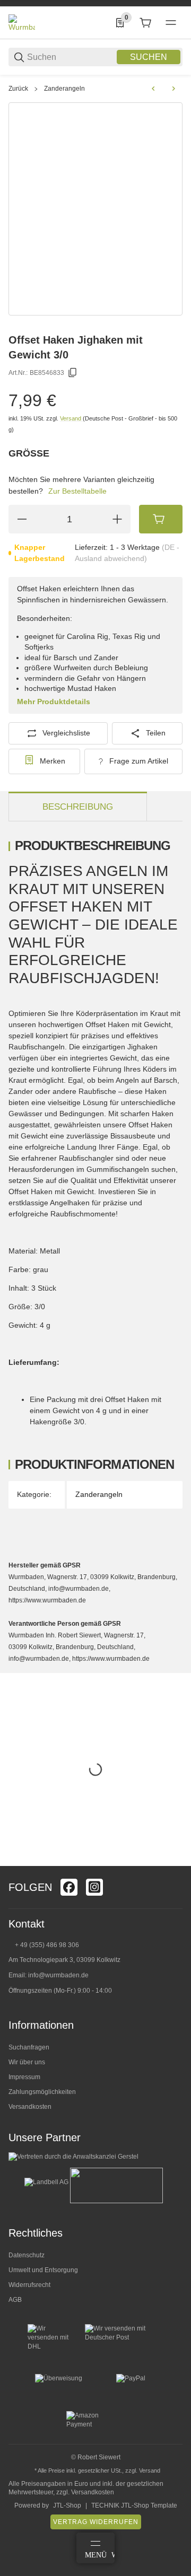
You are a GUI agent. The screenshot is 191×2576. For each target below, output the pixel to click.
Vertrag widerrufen (96, 2522)
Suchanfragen (29, 2047)
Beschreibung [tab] (78, 807)
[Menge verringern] (22, 519)
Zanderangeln (64, 89)
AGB (15, 2300)
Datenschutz (27, 2255)
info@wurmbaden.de (58, 1975)
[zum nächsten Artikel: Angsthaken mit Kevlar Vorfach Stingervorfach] (173, 89)
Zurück (18, 89)
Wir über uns (27, 2062)
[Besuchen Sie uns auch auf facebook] (69, 1887)
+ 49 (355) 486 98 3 (43, 1945)
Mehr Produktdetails (54, 702)
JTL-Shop (67, 2505)
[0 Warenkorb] (145, 23)
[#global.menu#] (171, 23)
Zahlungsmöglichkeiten (42, 2092)
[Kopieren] (73, 373)
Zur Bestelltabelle (77, 491)
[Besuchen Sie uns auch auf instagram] (94, 1887)
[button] (174, 1862)
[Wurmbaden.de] (22, 22)
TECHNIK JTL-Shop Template (134, 2505)
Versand (71, 418)
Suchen (149, 57)
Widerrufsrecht (29, 2285)
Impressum (24, 2077)
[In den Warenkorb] (161, 519)
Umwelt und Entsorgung (43, 2270)
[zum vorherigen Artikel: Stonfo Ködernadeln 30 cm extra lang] (153, 89)
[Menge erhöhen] (117, 519)
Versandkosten (30, 2107)
